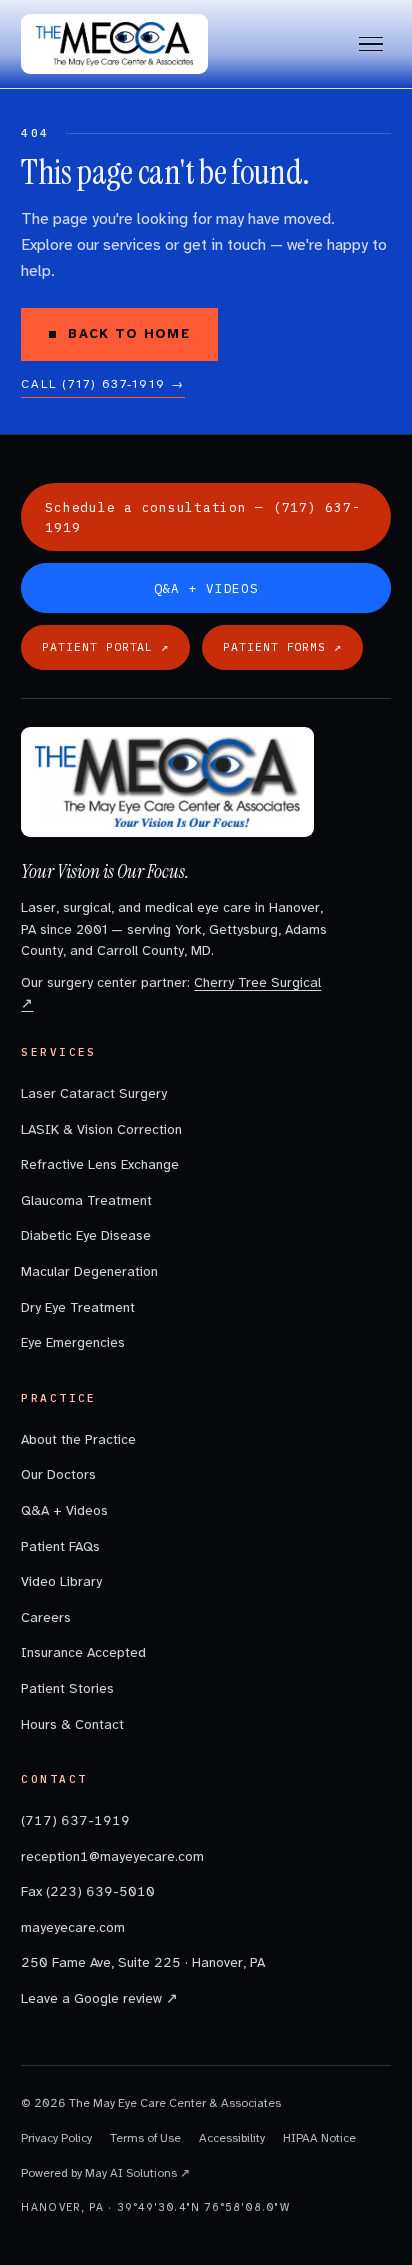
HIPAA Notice (319, 2138)
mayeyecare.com (73, 1927)
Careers (46, 1617)
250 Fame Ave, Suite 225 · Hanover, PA (143, 1962)
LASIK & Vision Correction (101, 1129)
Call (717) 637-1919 (102, 384)
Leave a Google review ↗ (99, 1998)
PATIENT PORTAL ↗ (105, 646)
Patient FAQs (60, 1546)
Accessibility (232, 2138)
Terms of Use (145, 2138)
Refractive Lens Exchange (100, 1164)
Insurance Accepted (83, 1652)
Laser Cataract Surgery (94, 1093)
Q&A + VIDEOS (206, 588)
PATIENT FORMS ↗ (282, 646)
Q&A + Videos (64, 1510)
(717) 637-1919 (75, 1820)
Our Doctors (58, 1474)
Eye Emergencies (73, 1342)
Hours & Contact (72, 1724)
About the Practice (78, 1439)
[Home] (114, 44)
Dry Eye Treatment (78, 1307)
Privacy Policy (56, 2138)
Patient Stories (67, 1688)
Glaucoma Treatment (86, 1200)
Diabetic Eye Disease (86, 1235)
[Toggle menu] (371, 44)
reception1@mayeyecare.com (112, 1856)
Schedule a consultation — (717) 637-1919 (202, 517)
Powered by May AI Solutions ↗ (105, 2173)
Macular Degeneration (89, 1271)
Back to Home (129, 334)
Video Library (61, 1581)
